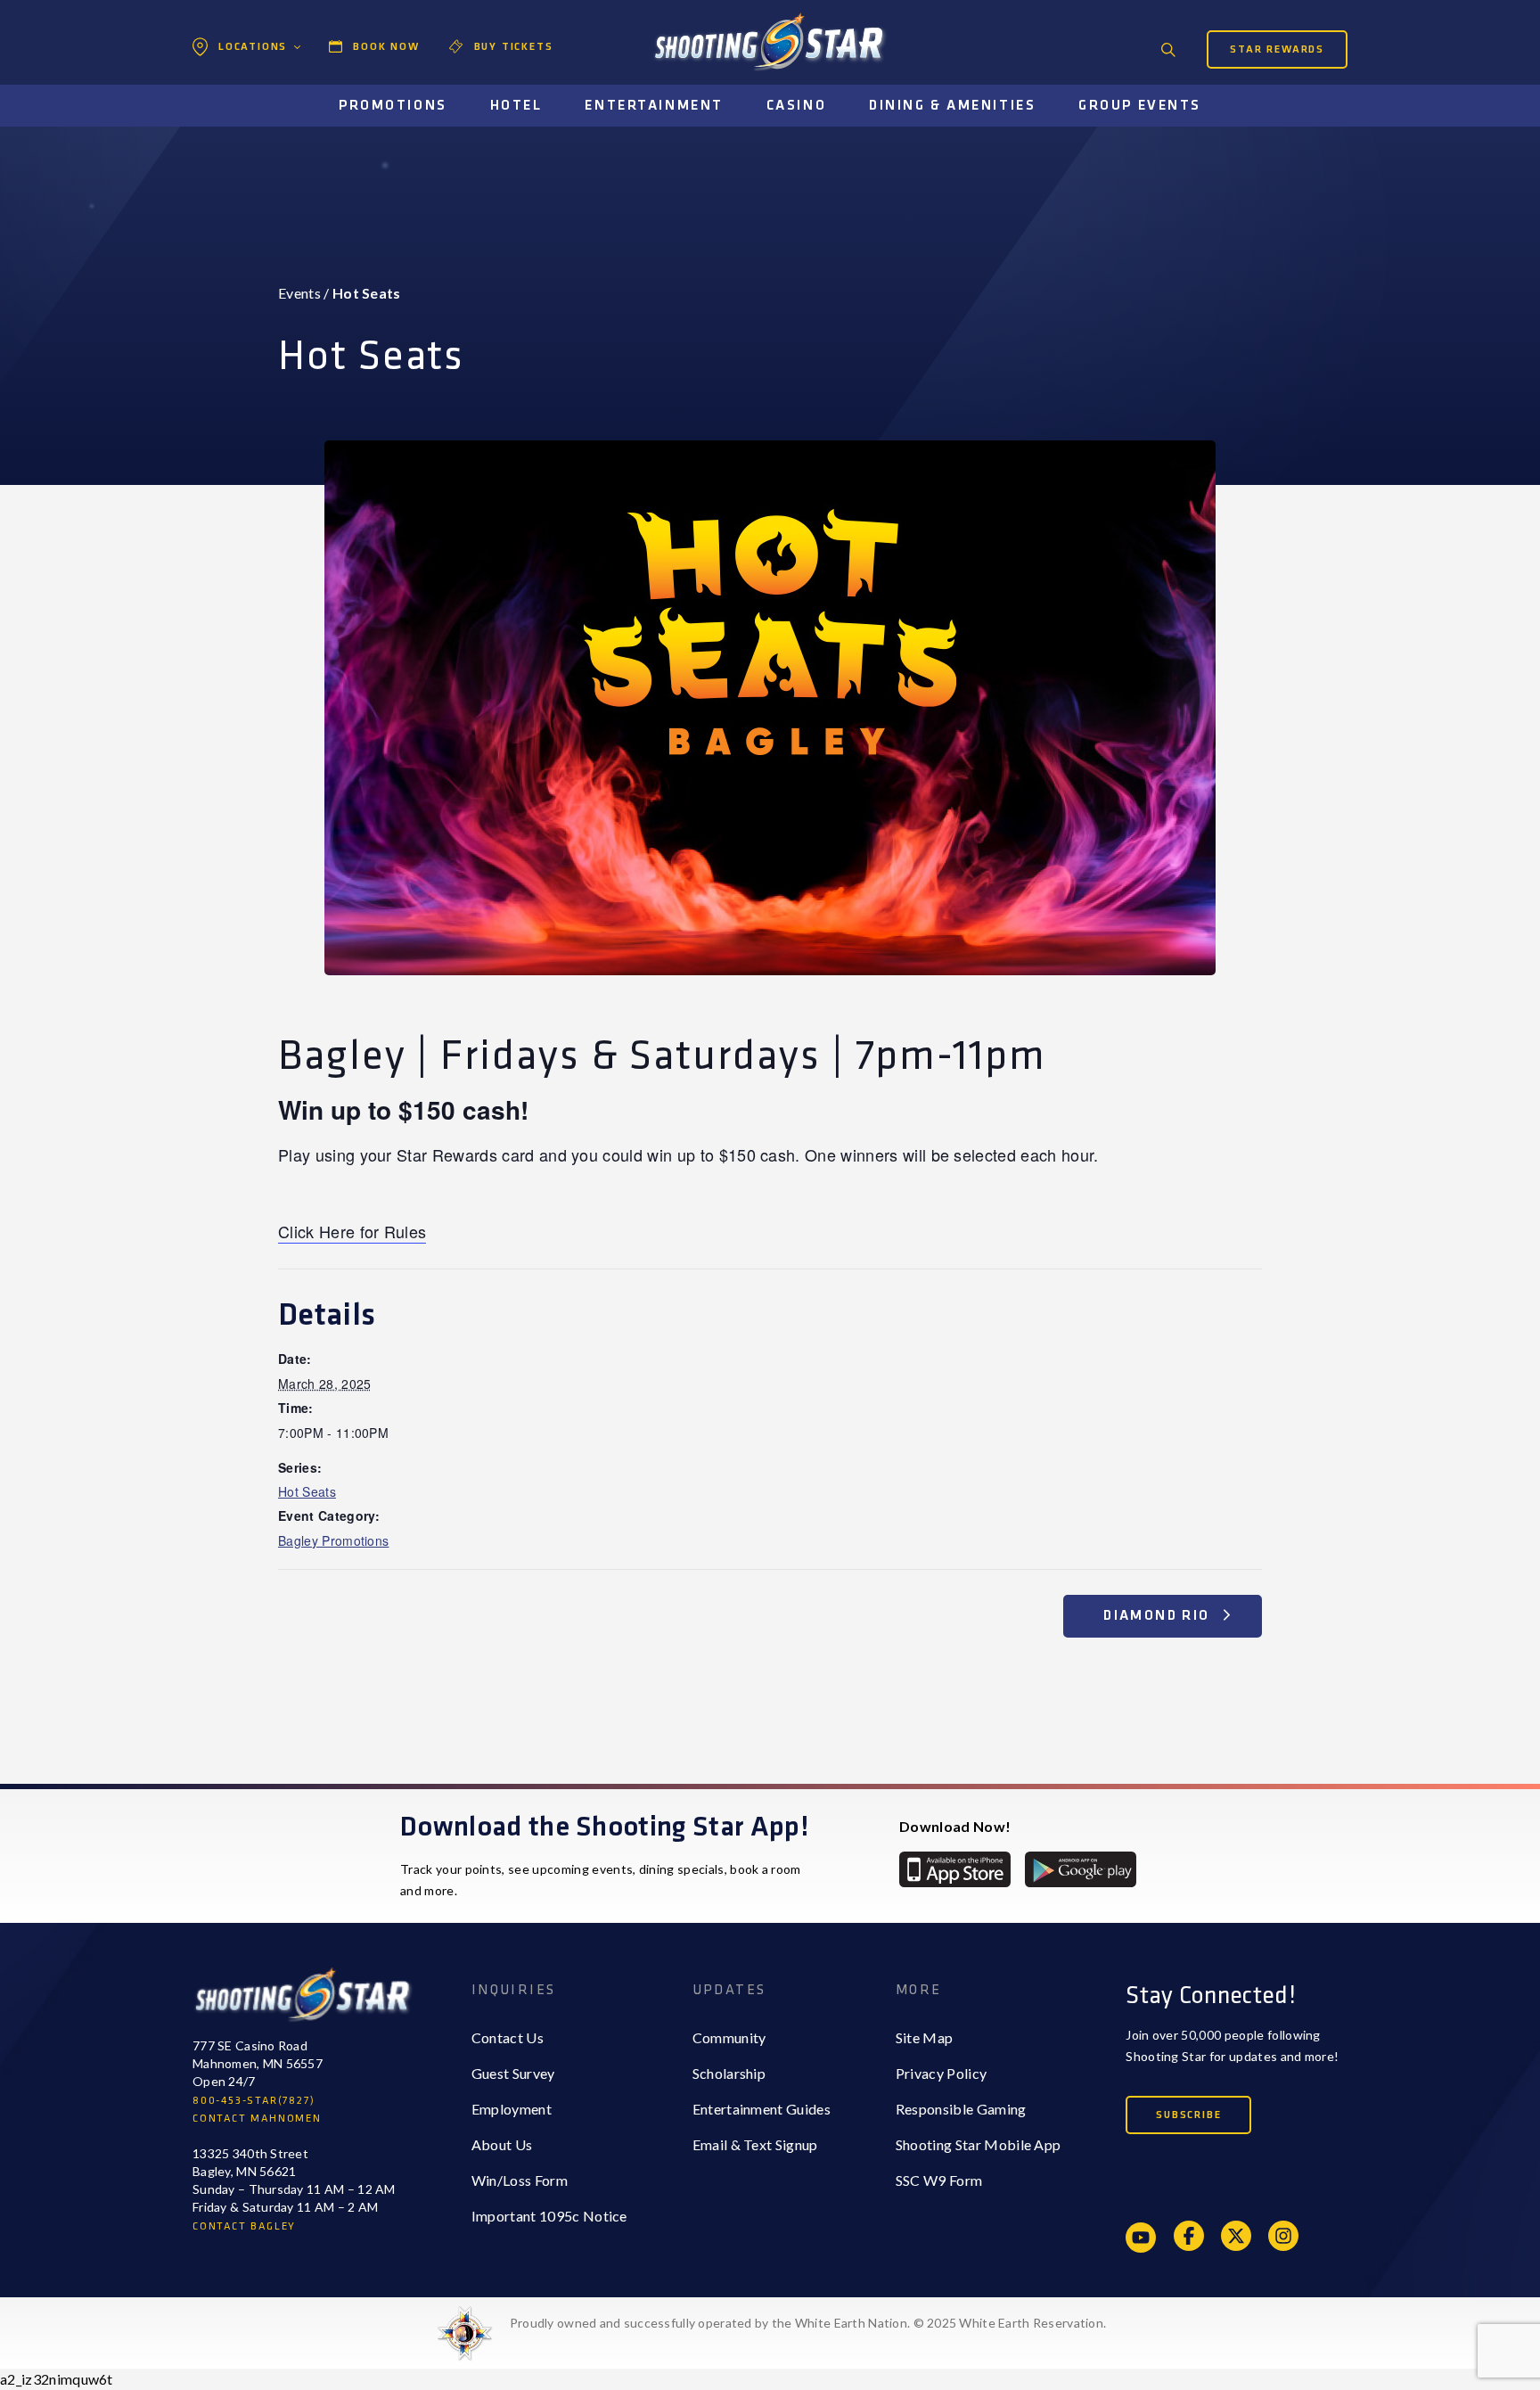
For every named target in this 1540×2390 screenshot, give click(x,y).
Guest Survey (513, 2073)
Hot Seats (307, 1491)
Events (299, 293)
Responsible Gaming (961, 2109)
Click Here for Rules (352, 1231)
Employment (512, 2109)
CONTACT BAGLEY (244, 2226)
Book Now (386, 47)
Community (729, 2037)
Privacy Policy (941, 2073)
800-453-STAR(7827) (254, 2101)
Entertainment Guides (762, 2109)
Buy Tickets (514, 47)
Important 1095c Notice (549, 2216)
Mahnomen (250, 121)
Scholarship (729, 2073)
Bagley (236, 85)
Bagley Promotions (333, 1540)
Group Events (1140, 106)
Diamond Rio (1159, 1616)
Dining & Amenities (952, 106)
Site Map (925, 2037)
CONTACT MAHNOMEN (257, 2119)
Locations (253, 47)
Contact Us (508, 2037)
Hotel (516, 106)
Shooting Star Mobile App (979, 2144)
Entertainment (654, 106)
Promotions (393, 106)
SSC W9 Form (939, 2180)
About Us (502, 2144)
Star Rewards (1277, 49)
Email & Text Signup (755, 2144)
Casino (796, 106)
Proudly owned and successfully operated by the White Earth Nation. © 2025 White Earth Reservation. (808, 2323)
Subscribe (1188, 2115)
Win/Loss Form (520, 2180)
